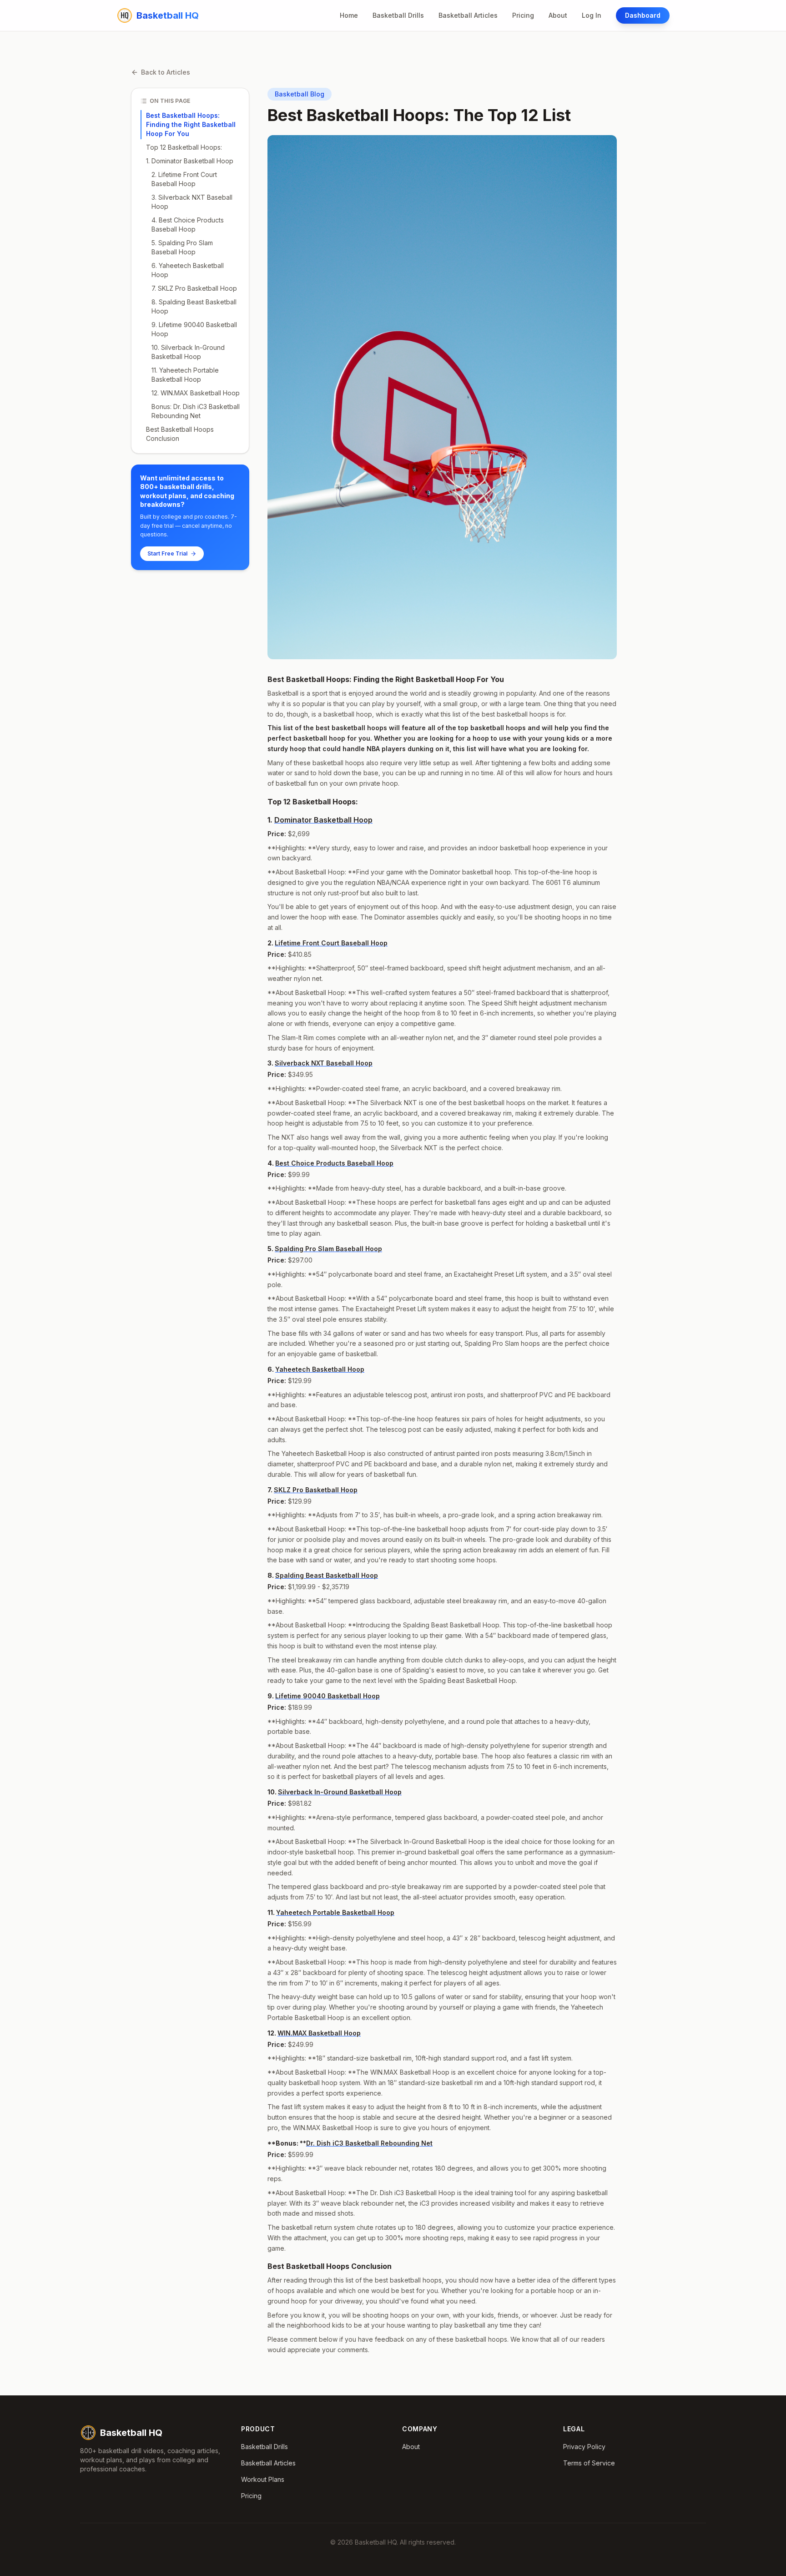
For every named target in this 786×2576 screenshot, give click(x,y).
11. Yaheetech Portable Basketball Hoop (185, 375)
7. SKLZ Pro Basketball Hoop (194, 288)
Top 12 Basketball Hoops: (184, 147)
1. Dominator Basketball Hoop (190, 161)
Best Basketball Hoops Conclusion (180, 434)
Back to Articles (166, 72)
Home (349, 15)
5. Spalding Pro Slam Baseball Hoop (182, 247)
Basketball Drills (398, 15)
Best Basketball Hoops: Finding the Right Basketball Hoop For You (191, 124)
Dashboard (643, 15)
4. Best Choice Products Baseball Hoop (188, 225)
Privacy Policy (584, 2447)
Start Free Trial (167, 553)
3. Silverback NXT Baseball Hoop (192, 202)
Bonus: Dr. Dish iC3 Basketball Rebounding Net (196, 411)
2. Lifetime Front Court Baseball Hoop (184, 179)
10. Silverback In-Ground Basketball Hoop (188, 352)
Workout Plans (263, 2479)
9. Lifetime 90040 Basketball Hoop (194, 329)
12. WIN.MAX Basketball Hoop (196, 393)
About (558, 15)
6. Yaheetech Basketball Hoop (188, 270)
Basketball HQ (131, 2433)
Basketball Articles (468, 15)
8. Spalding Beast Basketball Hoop (194, 306)
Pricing (523, 15)
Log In (592, 15)
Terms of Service (589, 2463)
